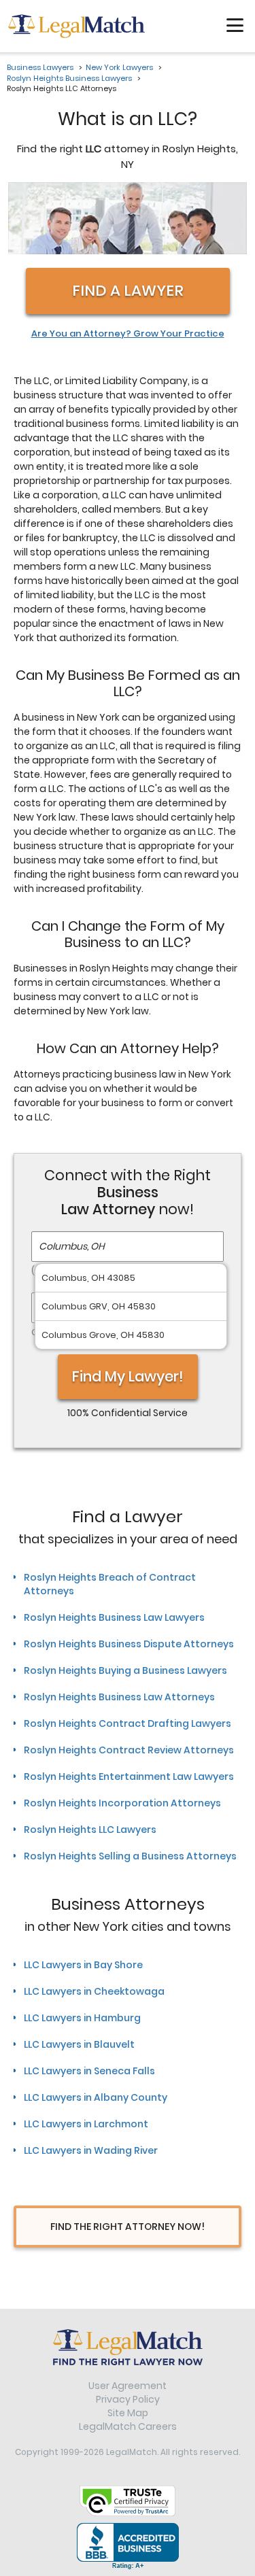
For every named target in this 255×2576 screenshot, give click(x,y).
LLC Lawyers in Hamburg (82, 2018)
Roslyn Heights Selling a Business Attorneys (130, 1856)
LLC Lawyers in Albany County (96, 2097)
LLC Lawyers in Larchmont (86, 2124)
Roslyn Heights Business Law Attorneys (119, 1697)
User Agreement (128, 2386)
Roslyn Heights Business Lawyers (69, 78)
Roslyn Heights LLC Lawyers (90, 1830)
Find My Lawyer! (128, 1376)
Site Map (128, 2413)
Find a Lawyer (128, 291)
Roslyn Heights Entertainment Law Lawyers (129, 1776)
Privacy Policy (128, 2399)
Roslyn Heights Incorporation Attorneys (122, 1803)
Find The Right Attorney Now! (128, 2227)
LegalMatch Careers (128, 2426)
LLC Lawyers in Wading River (91, 2150)
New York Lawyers (119, 67)
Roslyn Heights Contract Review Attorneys (129, 1750)
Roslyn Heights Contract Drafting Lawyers (128, 1723)
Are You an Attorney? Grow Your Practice (128, 334)
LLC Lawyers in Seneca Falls (89, 2071)
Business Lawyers (40, 67)
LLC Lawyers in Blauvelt (79, 2044)
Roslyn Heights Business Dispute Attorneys (129, 1644)
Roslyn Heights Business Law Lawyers (114, 1617)
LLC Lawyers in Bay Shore (83, 1965)
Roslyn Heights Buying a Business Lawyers (125, 1670)
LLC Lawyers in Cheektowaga (94, 1991)
